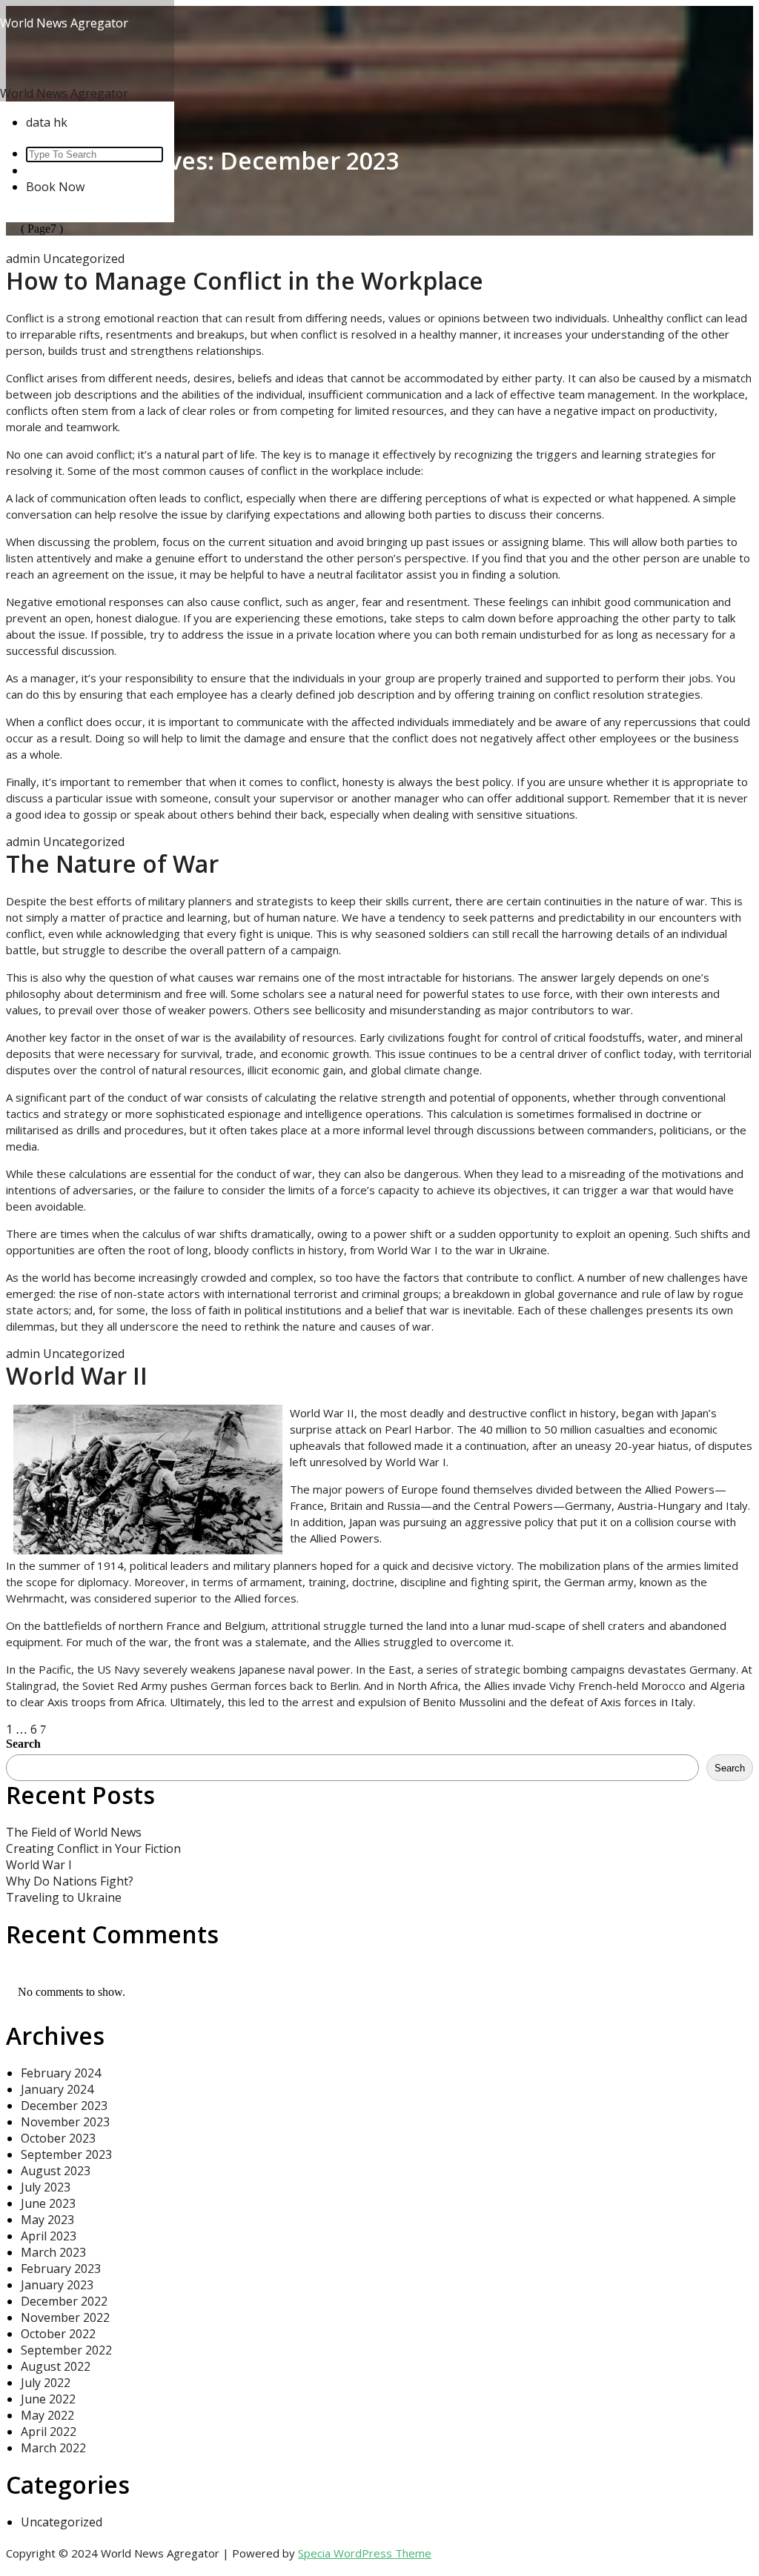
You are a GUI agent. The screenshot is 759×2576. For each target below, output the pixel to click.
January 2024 (57, 2089)
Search (23, 1744)
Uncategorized (84, 259)
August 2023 (56, 2171)
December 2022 (64, 2301)
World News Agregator (64, 23)
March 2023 (53, 2252)
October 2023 (58, 2138)
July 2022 (46, 2383)
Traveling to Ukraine (64, 1897)
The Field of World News (74, 1832)
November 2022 (65, 2317)
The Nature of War (112, 863)
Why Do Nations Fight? (70, 1881)
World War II (77, 1375)
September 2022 (66, 2350)
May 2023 (47, 2220)
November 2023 (65, 2122)
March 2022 (53, 2448)
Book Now (55, 187)
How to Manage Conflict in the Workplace (245, 280)
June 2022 (48, 2399)
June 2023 (48, 2203)
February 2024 (61, 2073)
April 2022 (49, 2432)
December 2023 (64, 2106)
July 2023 (46, 2187)
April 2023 (49, 2236)
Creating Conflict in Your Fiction (93, 1848)
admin (23, 259)
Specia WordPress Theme (365, 2553)
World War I (39, 1865)
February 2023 (61, 2269)
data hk (47, 122)
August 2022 (56, 2366)
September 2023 (66, 2154)
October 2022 (58, 2334)
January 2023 (57, 2285)
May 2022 (47, 2415)
